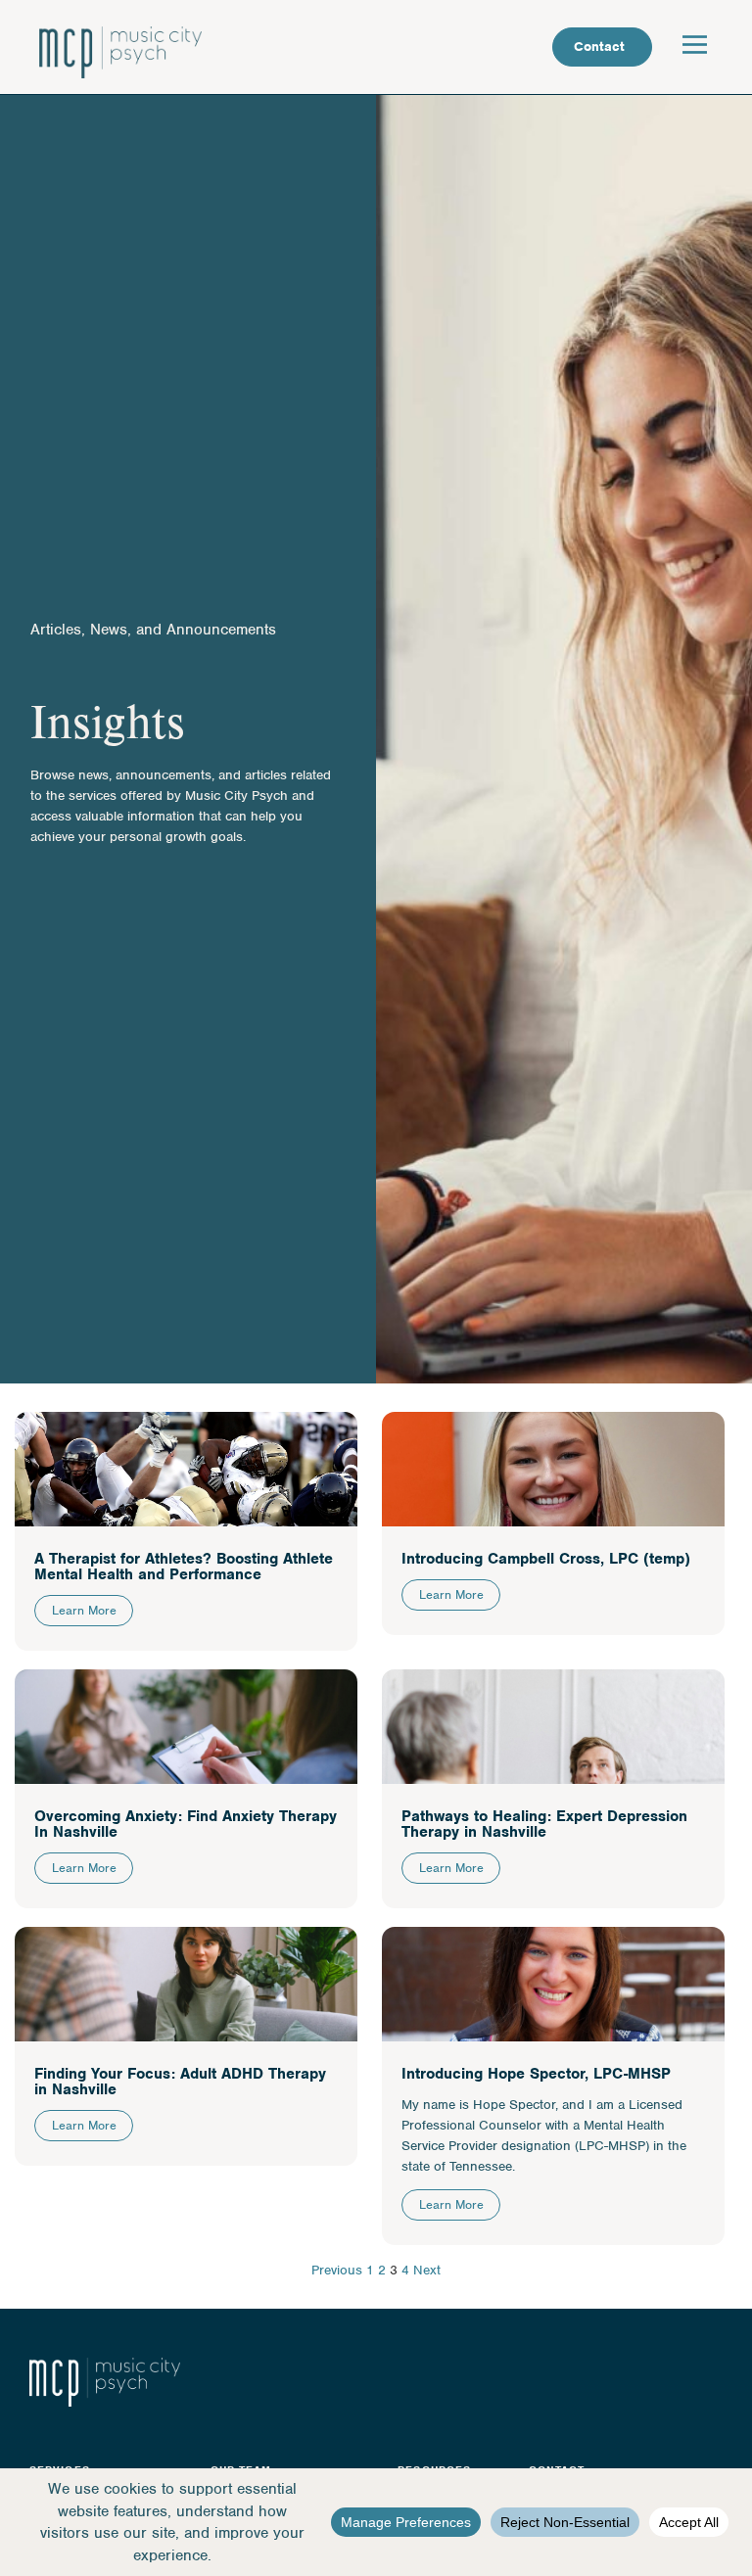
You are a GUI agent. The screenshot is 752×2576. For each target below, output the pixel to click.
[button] (695, 47)
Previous (337, 2270)
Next (427, 2270)
